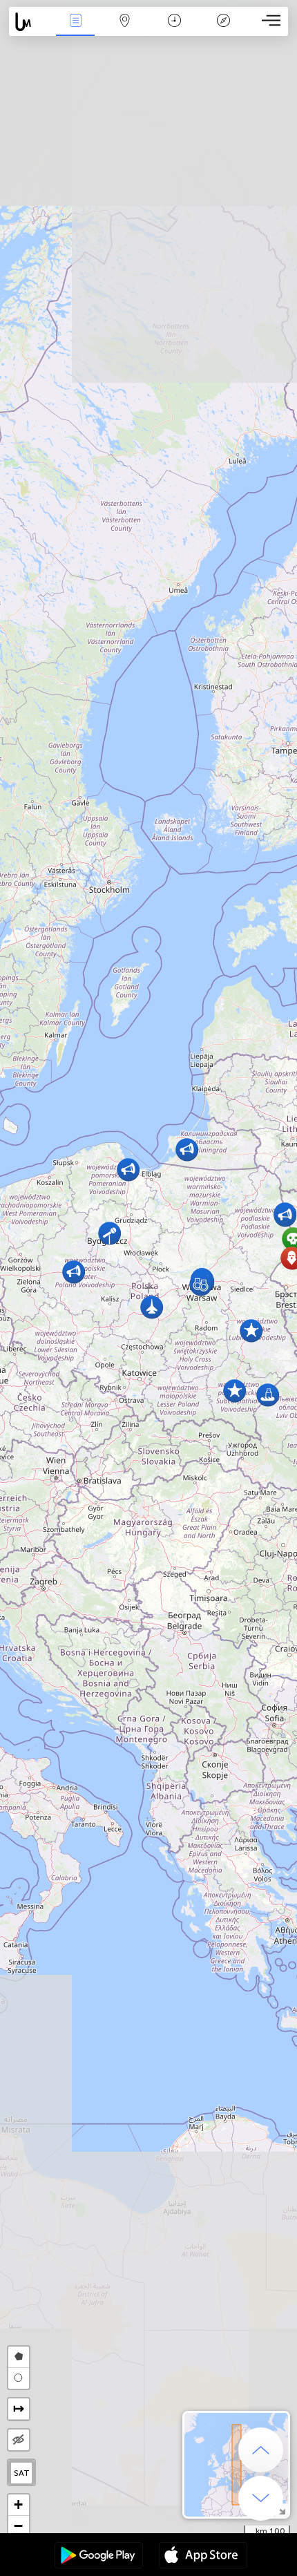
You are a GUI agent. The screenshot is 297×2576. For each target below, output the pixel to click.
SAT (22, 2473)
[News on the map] (30, 22)
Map (125, 30)
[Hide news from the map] (19, 2440)
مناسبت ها (75, 30)
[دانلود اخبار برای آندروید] (99, 2557)
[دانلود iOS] (203, 2557)
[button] (251, 1330)
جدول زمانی (174, 30)
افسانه (223, 30)
